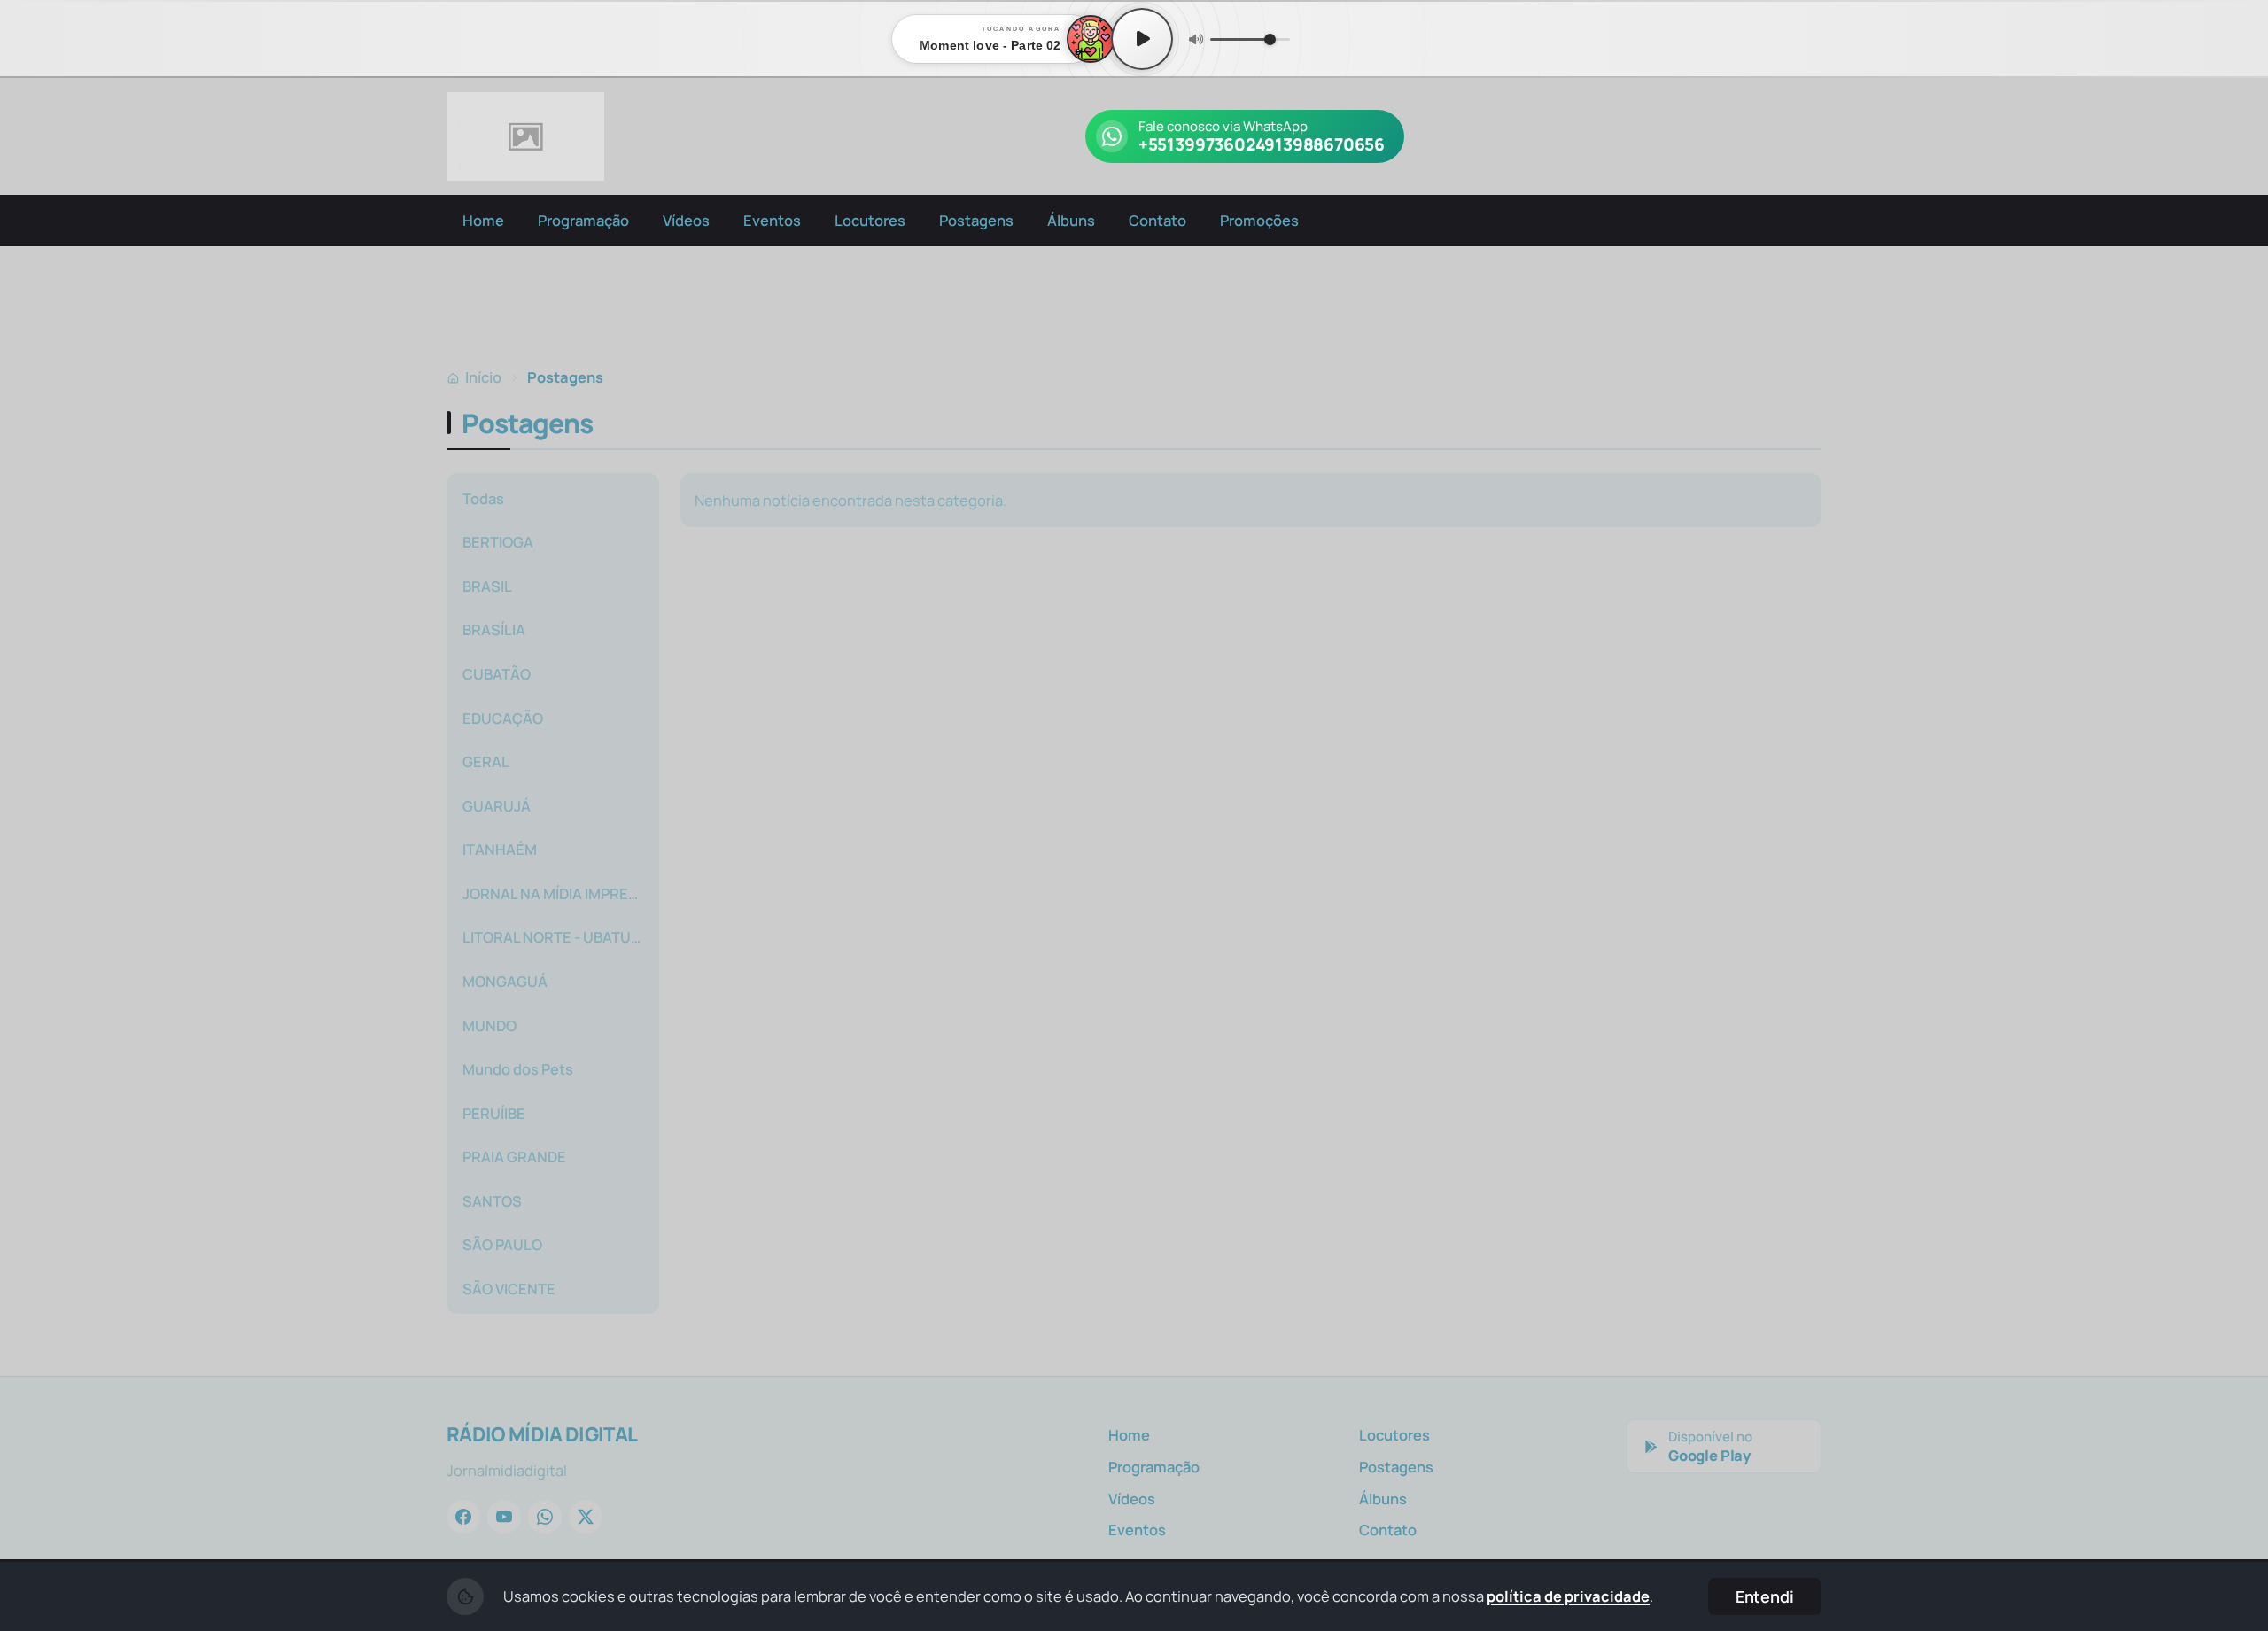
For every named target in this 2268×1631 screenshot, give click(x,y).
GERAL (486, 761)
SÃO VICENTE (509, 1289)
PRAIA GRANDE (514, 1157)
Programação (583, 220)
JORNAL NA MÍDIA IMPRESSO (558, 893)
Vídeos (686, 220)
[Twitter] (586, 1517)
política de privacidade (1568, 1596)
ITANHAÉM (500, 849)
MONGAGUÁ (505, 981)
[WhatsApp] (545, 1517)
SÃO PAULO (502, 1244)
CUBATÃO (497, 674)
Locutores (870, 220)
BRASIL (487, 586)
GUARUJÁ (497, 806)
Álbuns (1071, 220)
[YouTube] (504, 1517)
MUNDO (489, 1025)
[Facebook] (463, 1517)
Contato (1157, 220)
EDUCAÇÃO (503, 718)
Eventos (772, 220)
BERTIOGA (498, 542)
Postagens (976, 220)
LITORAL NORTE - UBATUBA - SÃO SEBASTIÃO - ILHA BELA (558, 937)
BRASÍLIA (494, 629)
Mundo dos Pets (518, 1069)
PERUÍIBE (494, 1113)
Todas (483, 498)
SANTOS (492, 1201)
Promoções (1259, 220)
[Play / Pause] (1142, 39)
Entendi (1765, 1596)
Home (483, 220)
